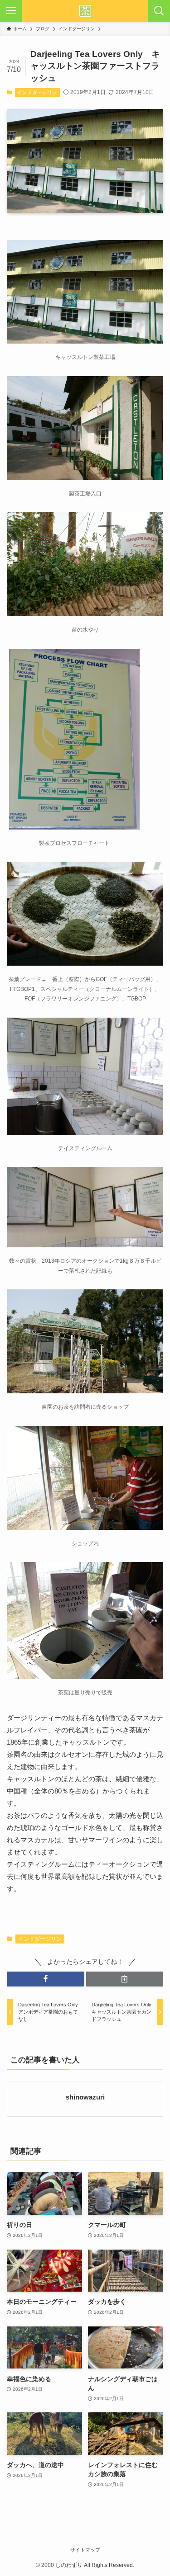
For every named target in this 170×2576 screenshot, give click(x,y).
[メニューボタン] (11, 11)
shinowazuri (85, 2097)
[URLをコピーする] (125, 1979)
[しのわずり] (85, 11)
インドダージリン (37, 92)
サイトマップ (85, 2550)
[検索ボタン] (159, 11)
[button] (46, 1979)
